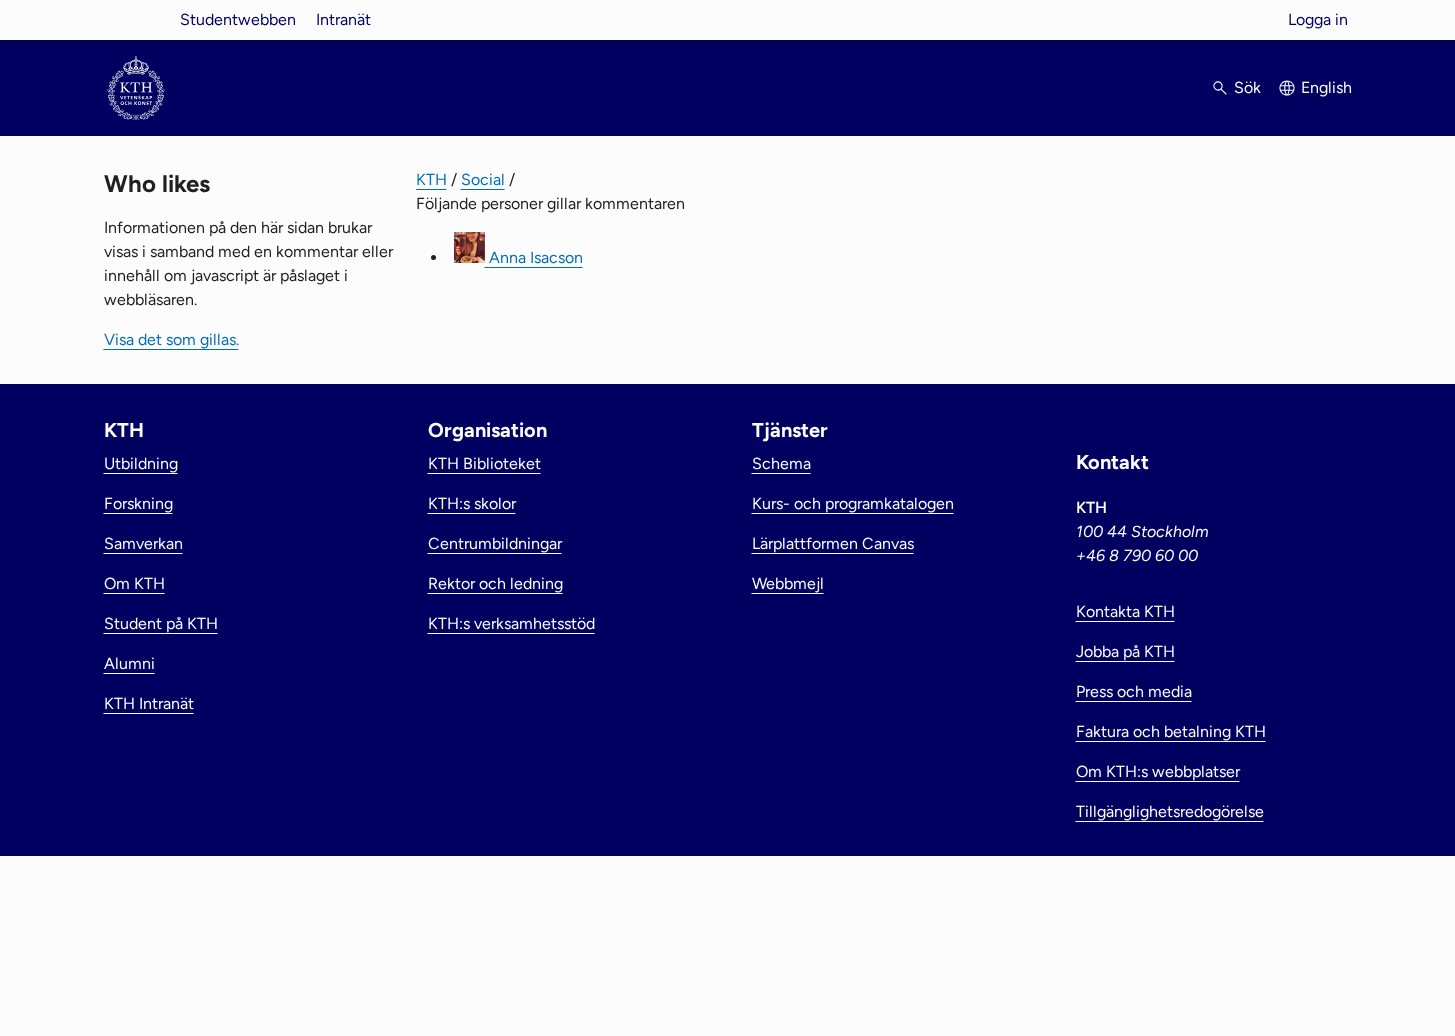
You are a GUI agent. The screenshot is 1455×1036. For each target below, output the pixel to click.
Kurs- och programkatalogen (853, 503)
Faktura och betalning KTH (1171, 731)
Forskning (138, 503)
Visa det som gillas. (171, 339)
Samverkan (143, 543)
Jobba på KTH (1125, 651)
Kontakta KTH (1125, 611)
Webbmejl (788, 583)
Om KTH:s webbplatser (1158, 771)
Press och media (1134, 691)
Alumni (129, 663)
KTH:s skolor (472, 503)
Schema (781, 463)
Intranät (343, 19)
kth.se (136, 19)
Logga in (1318, 19)
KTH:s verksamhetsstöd (511, 623)
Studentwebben (238, 19)
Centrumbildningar (495, 543)
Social (483, 179)
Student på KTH (161, 623)
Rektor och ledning (495, 583)
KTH (431, 179)
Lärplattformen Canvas (833, 543)
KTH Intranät (149, 703)
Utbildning (141, 463)
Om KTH (134, 583)
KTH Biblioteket (484, 463)
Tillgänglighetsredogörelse (1170, 811)
